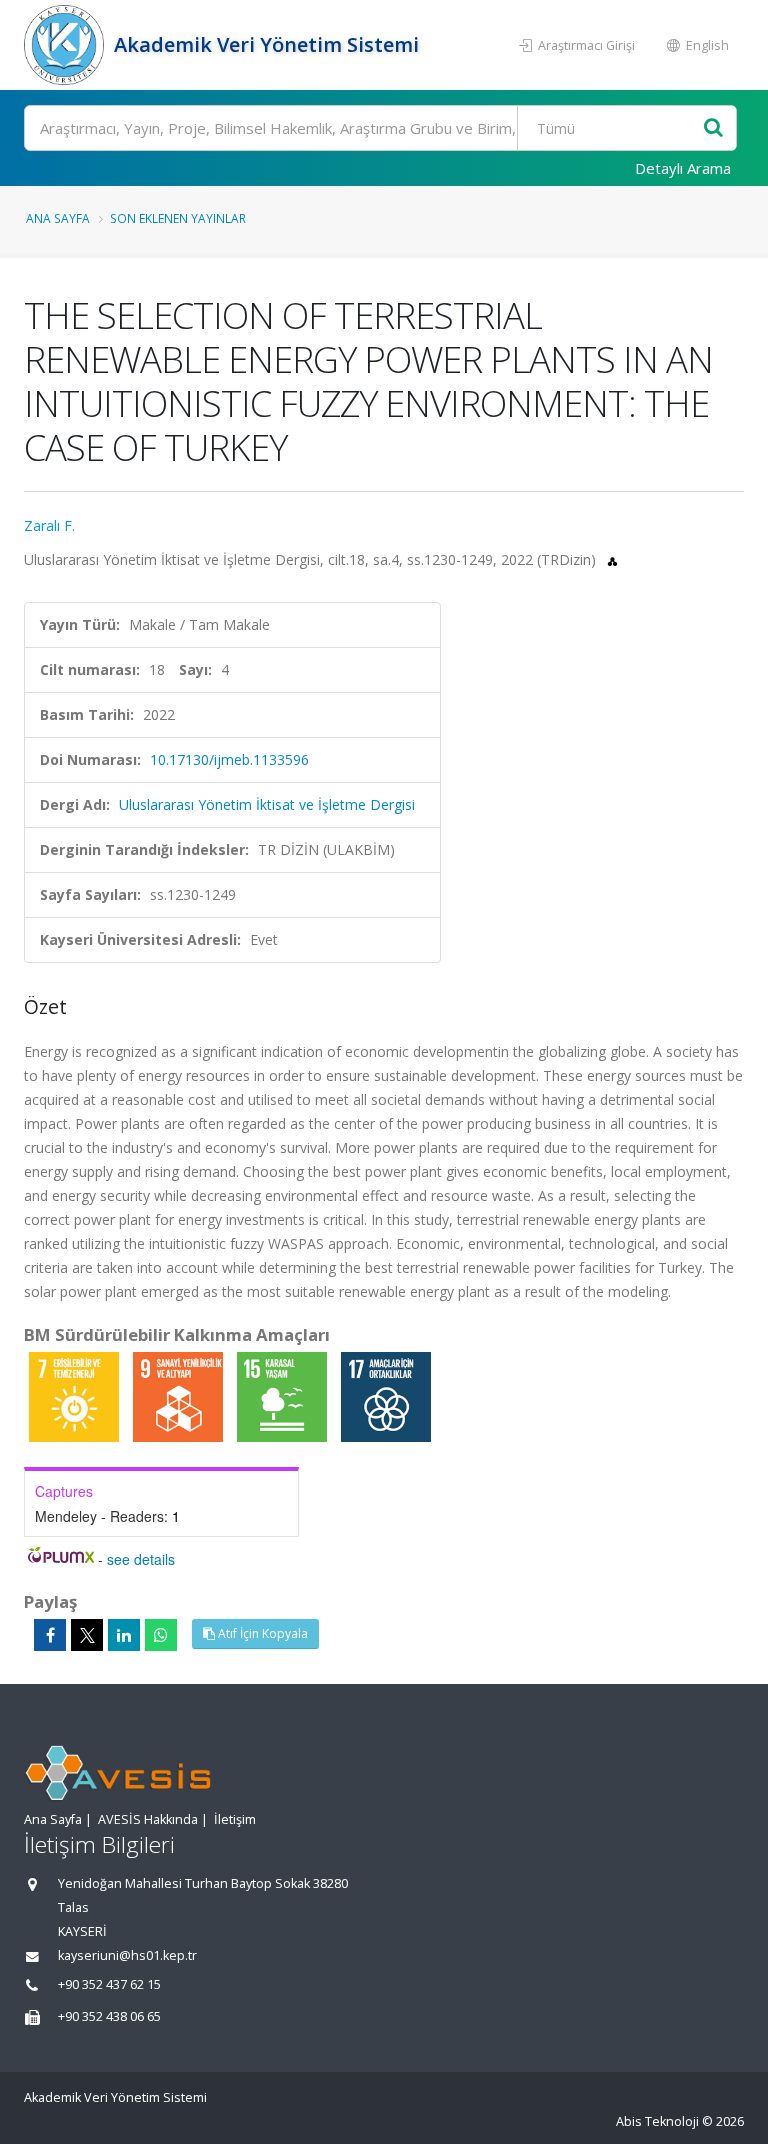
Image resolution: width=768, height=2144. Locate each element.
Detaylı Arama (683, 168)
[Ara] (713, 128)
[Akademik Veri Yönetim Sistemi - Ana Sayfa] (66, 45)
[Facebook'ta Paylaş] (50, 1635)
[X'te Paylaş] (87, 1635)
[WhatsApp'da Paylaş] (161, 1635)
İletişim (235, 1819)
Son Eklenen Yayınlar (178, 218)
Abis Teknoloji (657, 2121)
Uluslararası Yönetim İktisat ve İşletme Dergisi (267, 804)
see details (141, 1559)
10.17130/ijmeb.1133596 (229, 759)
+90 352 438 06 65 (109, 2016)
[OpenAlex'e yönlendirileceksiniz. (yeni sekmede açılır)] (612, 559)
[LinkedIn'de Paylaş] (124, 1635)
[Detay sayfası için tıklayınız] (76, 1395)
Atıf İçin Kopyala (261, 1633)
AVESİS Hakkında (148, 1819)
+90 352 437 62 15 (109, 1984)
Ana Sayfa (58, 218)
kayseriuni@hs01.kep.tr (127, 1955)
